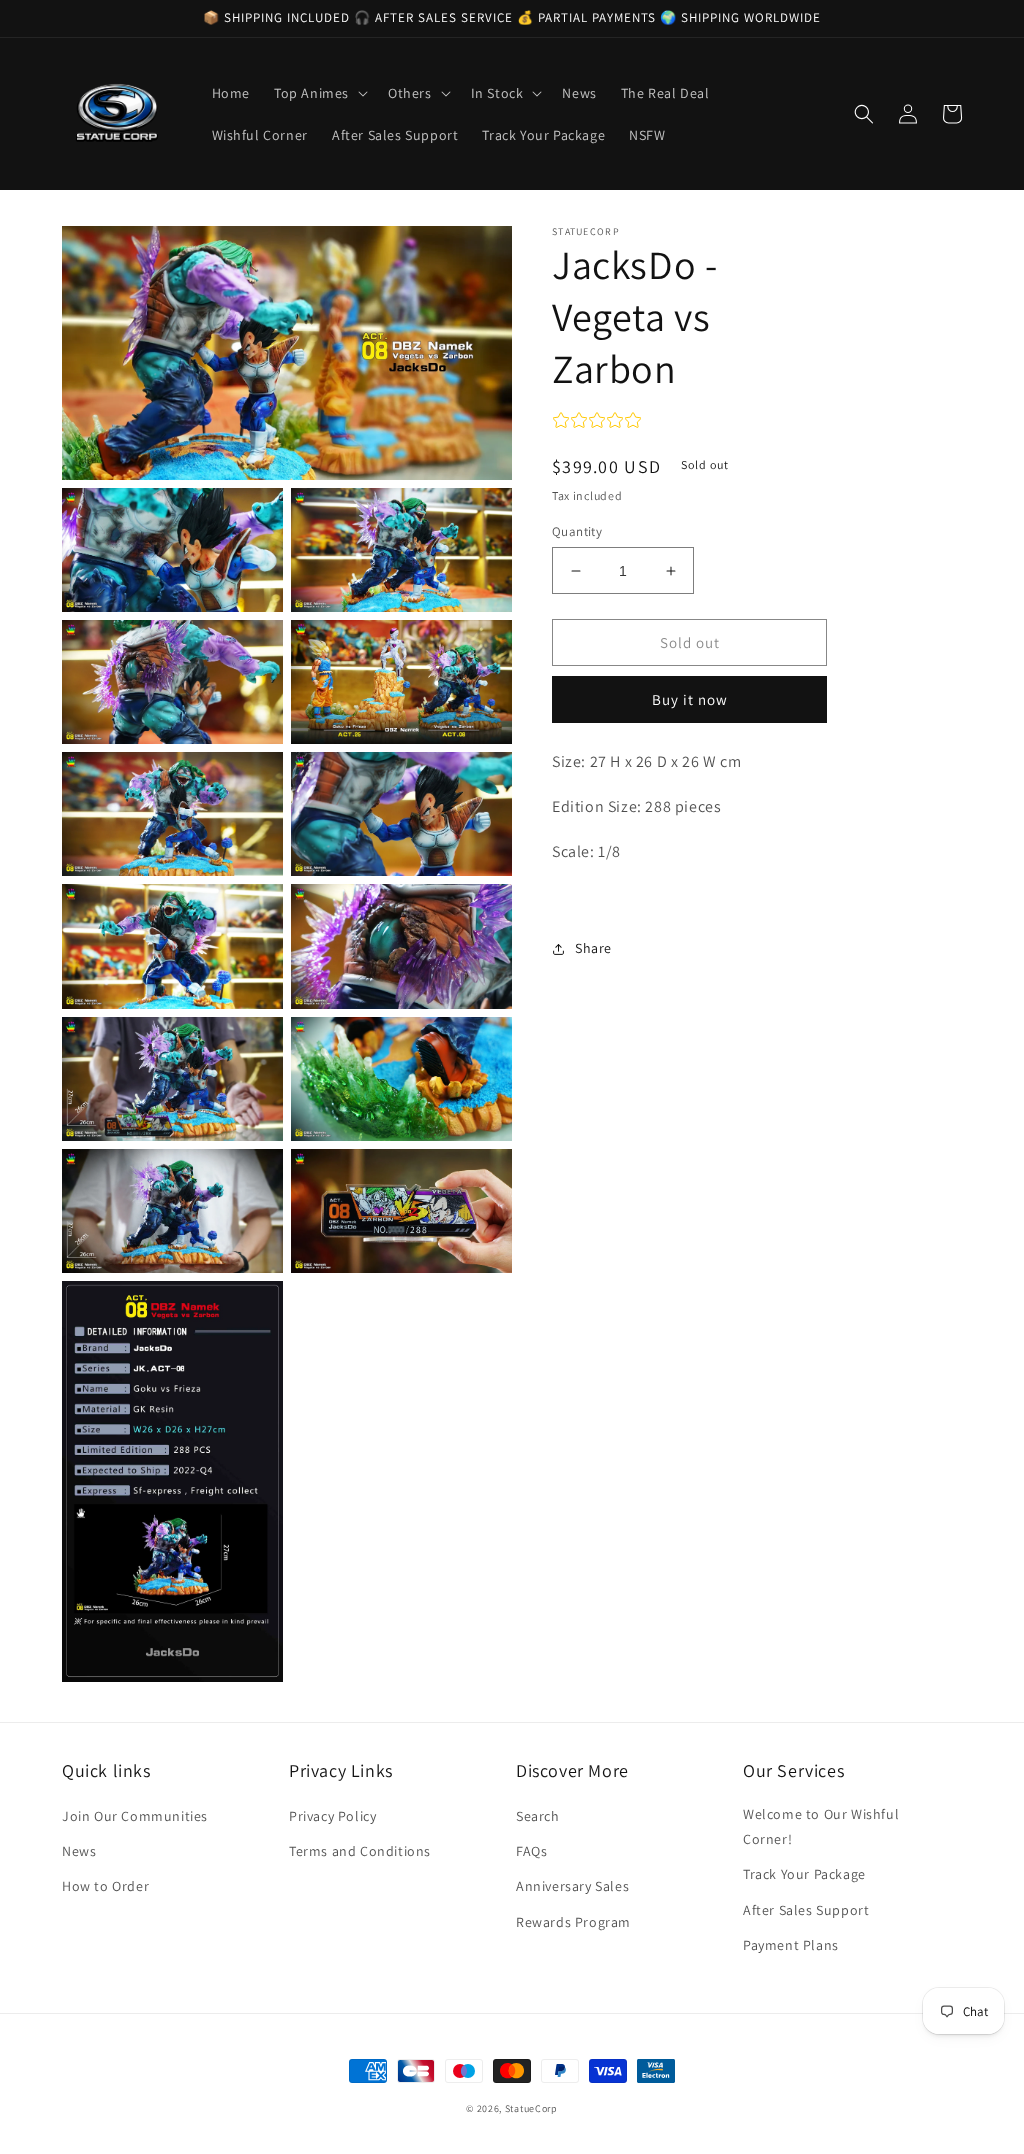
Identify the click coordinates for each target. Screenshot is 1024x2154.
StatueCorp (531, 2108)
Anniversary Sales (572, 1886)
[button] (319, 93)
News (79, 1851)
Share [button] (593, 948)
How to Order (105, 1886)
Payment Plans (791, 1945)
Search (538, 1816)
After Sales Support (806, 1910)
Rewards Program (573, 1922)
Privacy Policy (332, 1816)
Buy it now (690, 699)
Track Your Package (804, 1874)
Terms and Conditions (360, 1851)
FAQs (531, 1851)
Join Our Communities (135, 1816)
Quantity (577, 531)
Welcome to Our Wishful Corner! (821, 1826)
